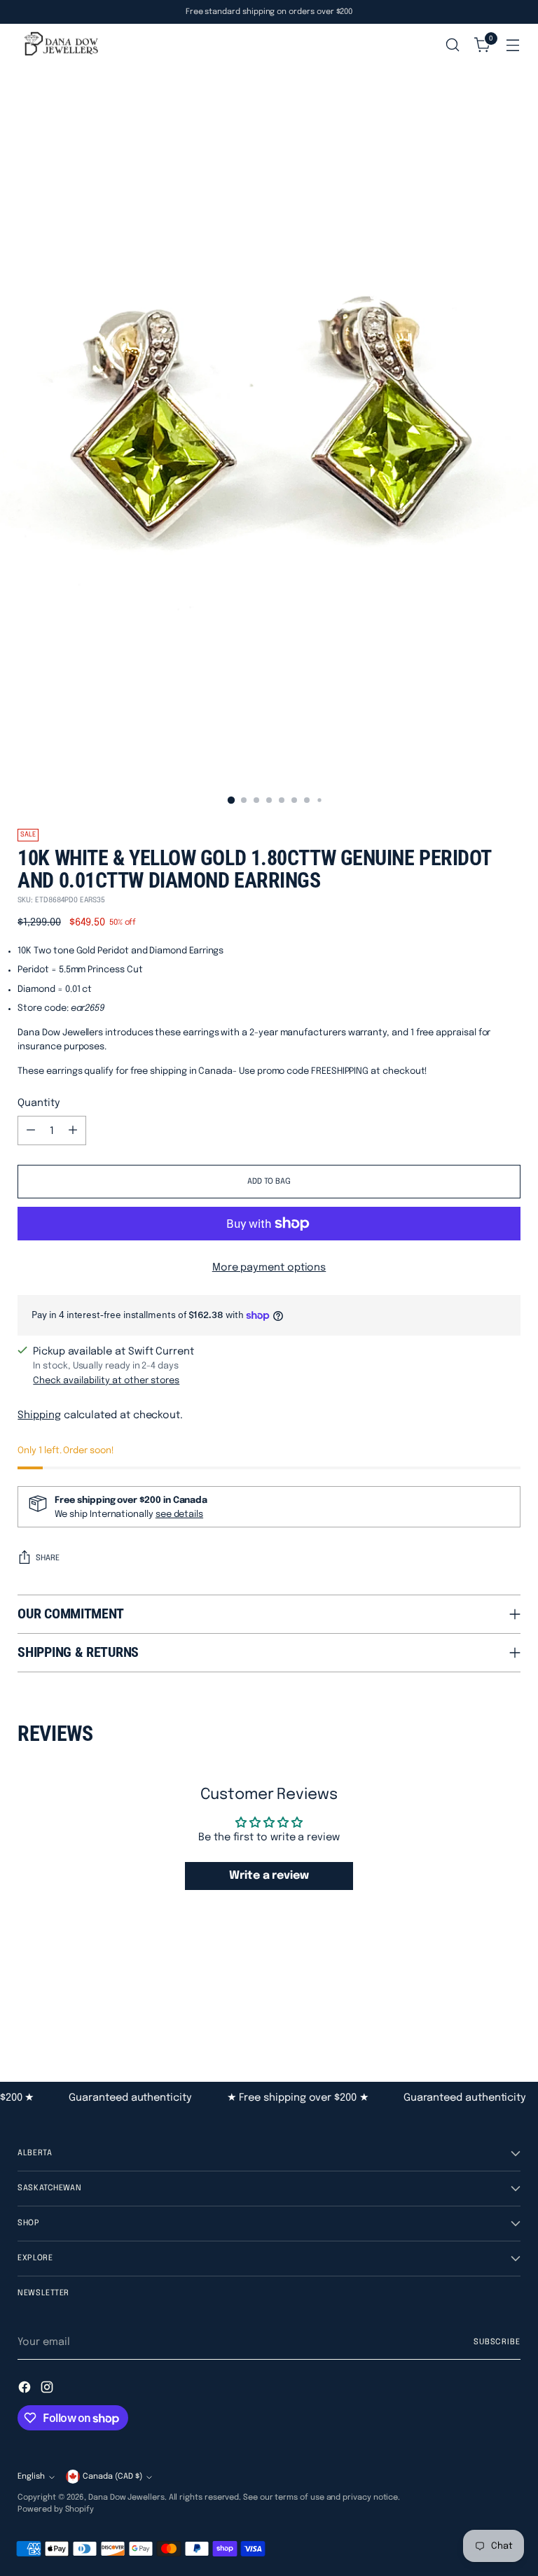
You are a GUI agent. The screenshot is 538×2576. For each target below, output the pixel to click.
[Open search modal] (453, 45)
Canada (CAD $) (112, 2477)
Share (48, 1558)
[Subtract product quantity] (31, 1130)
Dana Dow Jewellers (126, 2498)
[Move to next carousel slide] (509, 2005)
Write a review (269, 1876)
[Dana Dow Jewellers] (60, 45)
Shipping (39, 1415)
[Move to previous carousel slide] (476, 2006)
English (31, 2477)
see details (179, 1514)
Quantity (39, 1103)
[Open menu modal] (513, 45)
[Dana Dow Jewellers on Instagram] (48, 2389)
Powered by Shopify (56, 2509)
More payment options (269, 1267)
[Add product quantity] (73, 1130)
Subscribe (497, 2342)
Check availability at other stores (106, 1381)
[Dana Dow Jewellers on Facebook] (26, 2389)
